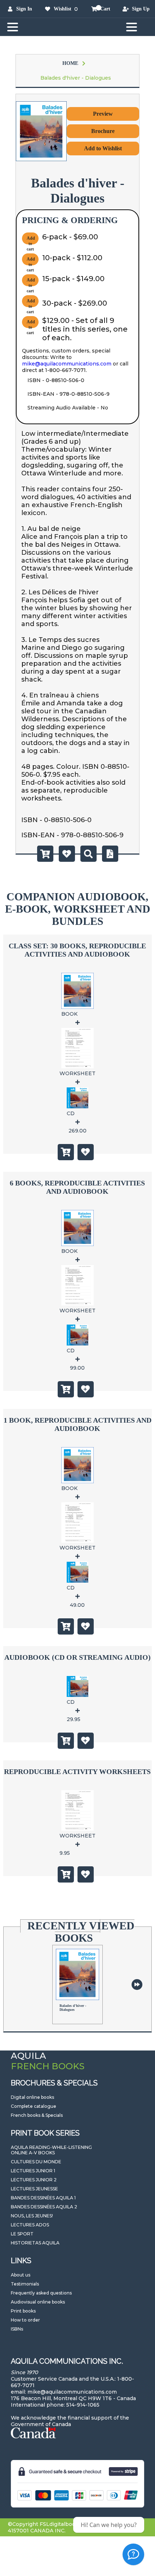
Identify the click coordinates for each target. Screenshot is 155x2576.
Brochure (103, 131)
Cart (105, 9)
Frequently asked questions (41, 2293)
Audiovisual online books (38, 2302)
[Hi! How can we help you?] (133, 2554)
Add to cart (31, 240)
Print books (23, 2311)
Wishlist (63, 9)
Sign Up (141, 9)
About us (21, 2275)
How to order (25, 2320)
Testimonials (25, 2284)
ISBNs (17, 2329)
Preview (103, 114)
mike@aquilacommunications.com (67, 364)
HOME (70, 63)
